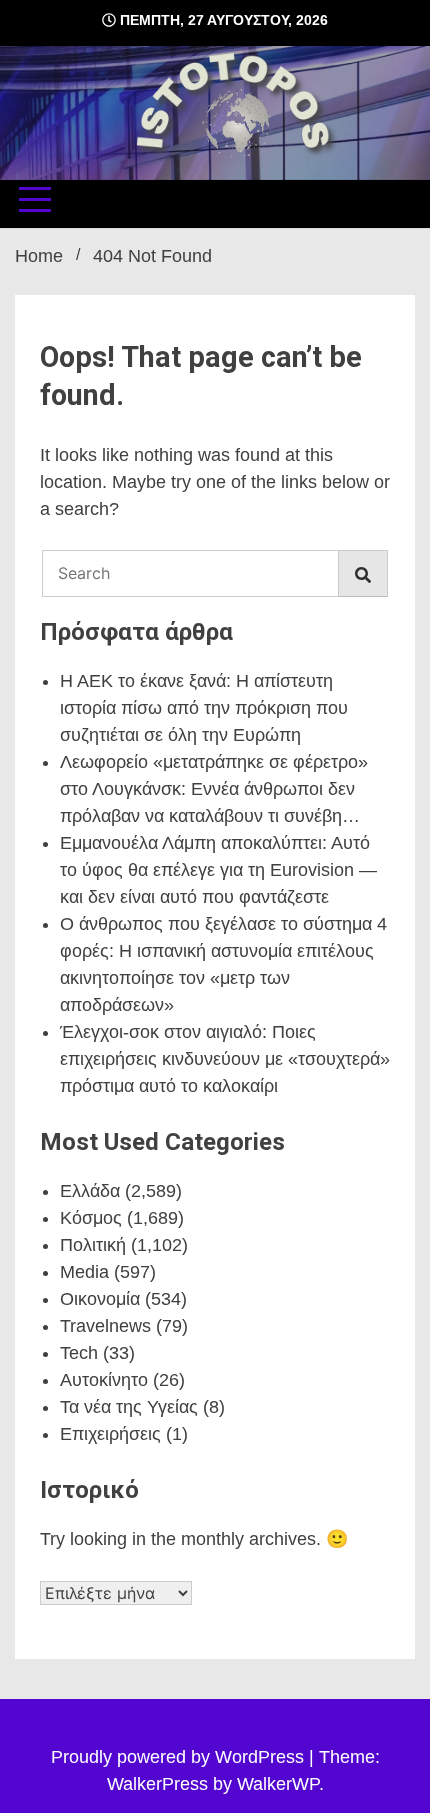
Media (84, 1272)
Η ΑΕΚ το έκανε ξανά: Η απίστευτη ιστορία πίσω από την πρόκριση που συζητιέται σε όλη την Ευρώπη (204, 708)
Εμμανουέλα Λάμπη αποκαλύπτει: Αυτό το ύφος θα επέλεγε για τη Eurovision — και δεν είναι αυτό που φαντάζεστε (218, 870)
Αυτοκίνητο (104, 1380)
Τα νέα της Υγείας (129, 1407)
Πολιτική (93, 1245)
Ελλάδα (90, 1191)
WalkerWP (278, 1784)
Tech (79, 1353)
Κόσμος (91, 1218)
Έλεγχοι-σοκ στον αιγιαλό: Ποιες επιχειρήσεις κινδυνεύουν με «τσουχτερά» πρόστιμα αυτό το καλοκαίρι (225, 1059)
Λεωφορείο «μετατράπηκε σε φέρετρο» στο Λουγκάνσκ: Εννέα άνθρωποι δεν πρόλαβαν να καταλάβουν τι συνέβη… (214, 789)
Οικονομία (100, 1299)
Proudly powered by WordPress (180, 1757)
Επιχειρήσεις (110, 1434)
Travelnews (105, 1326)
